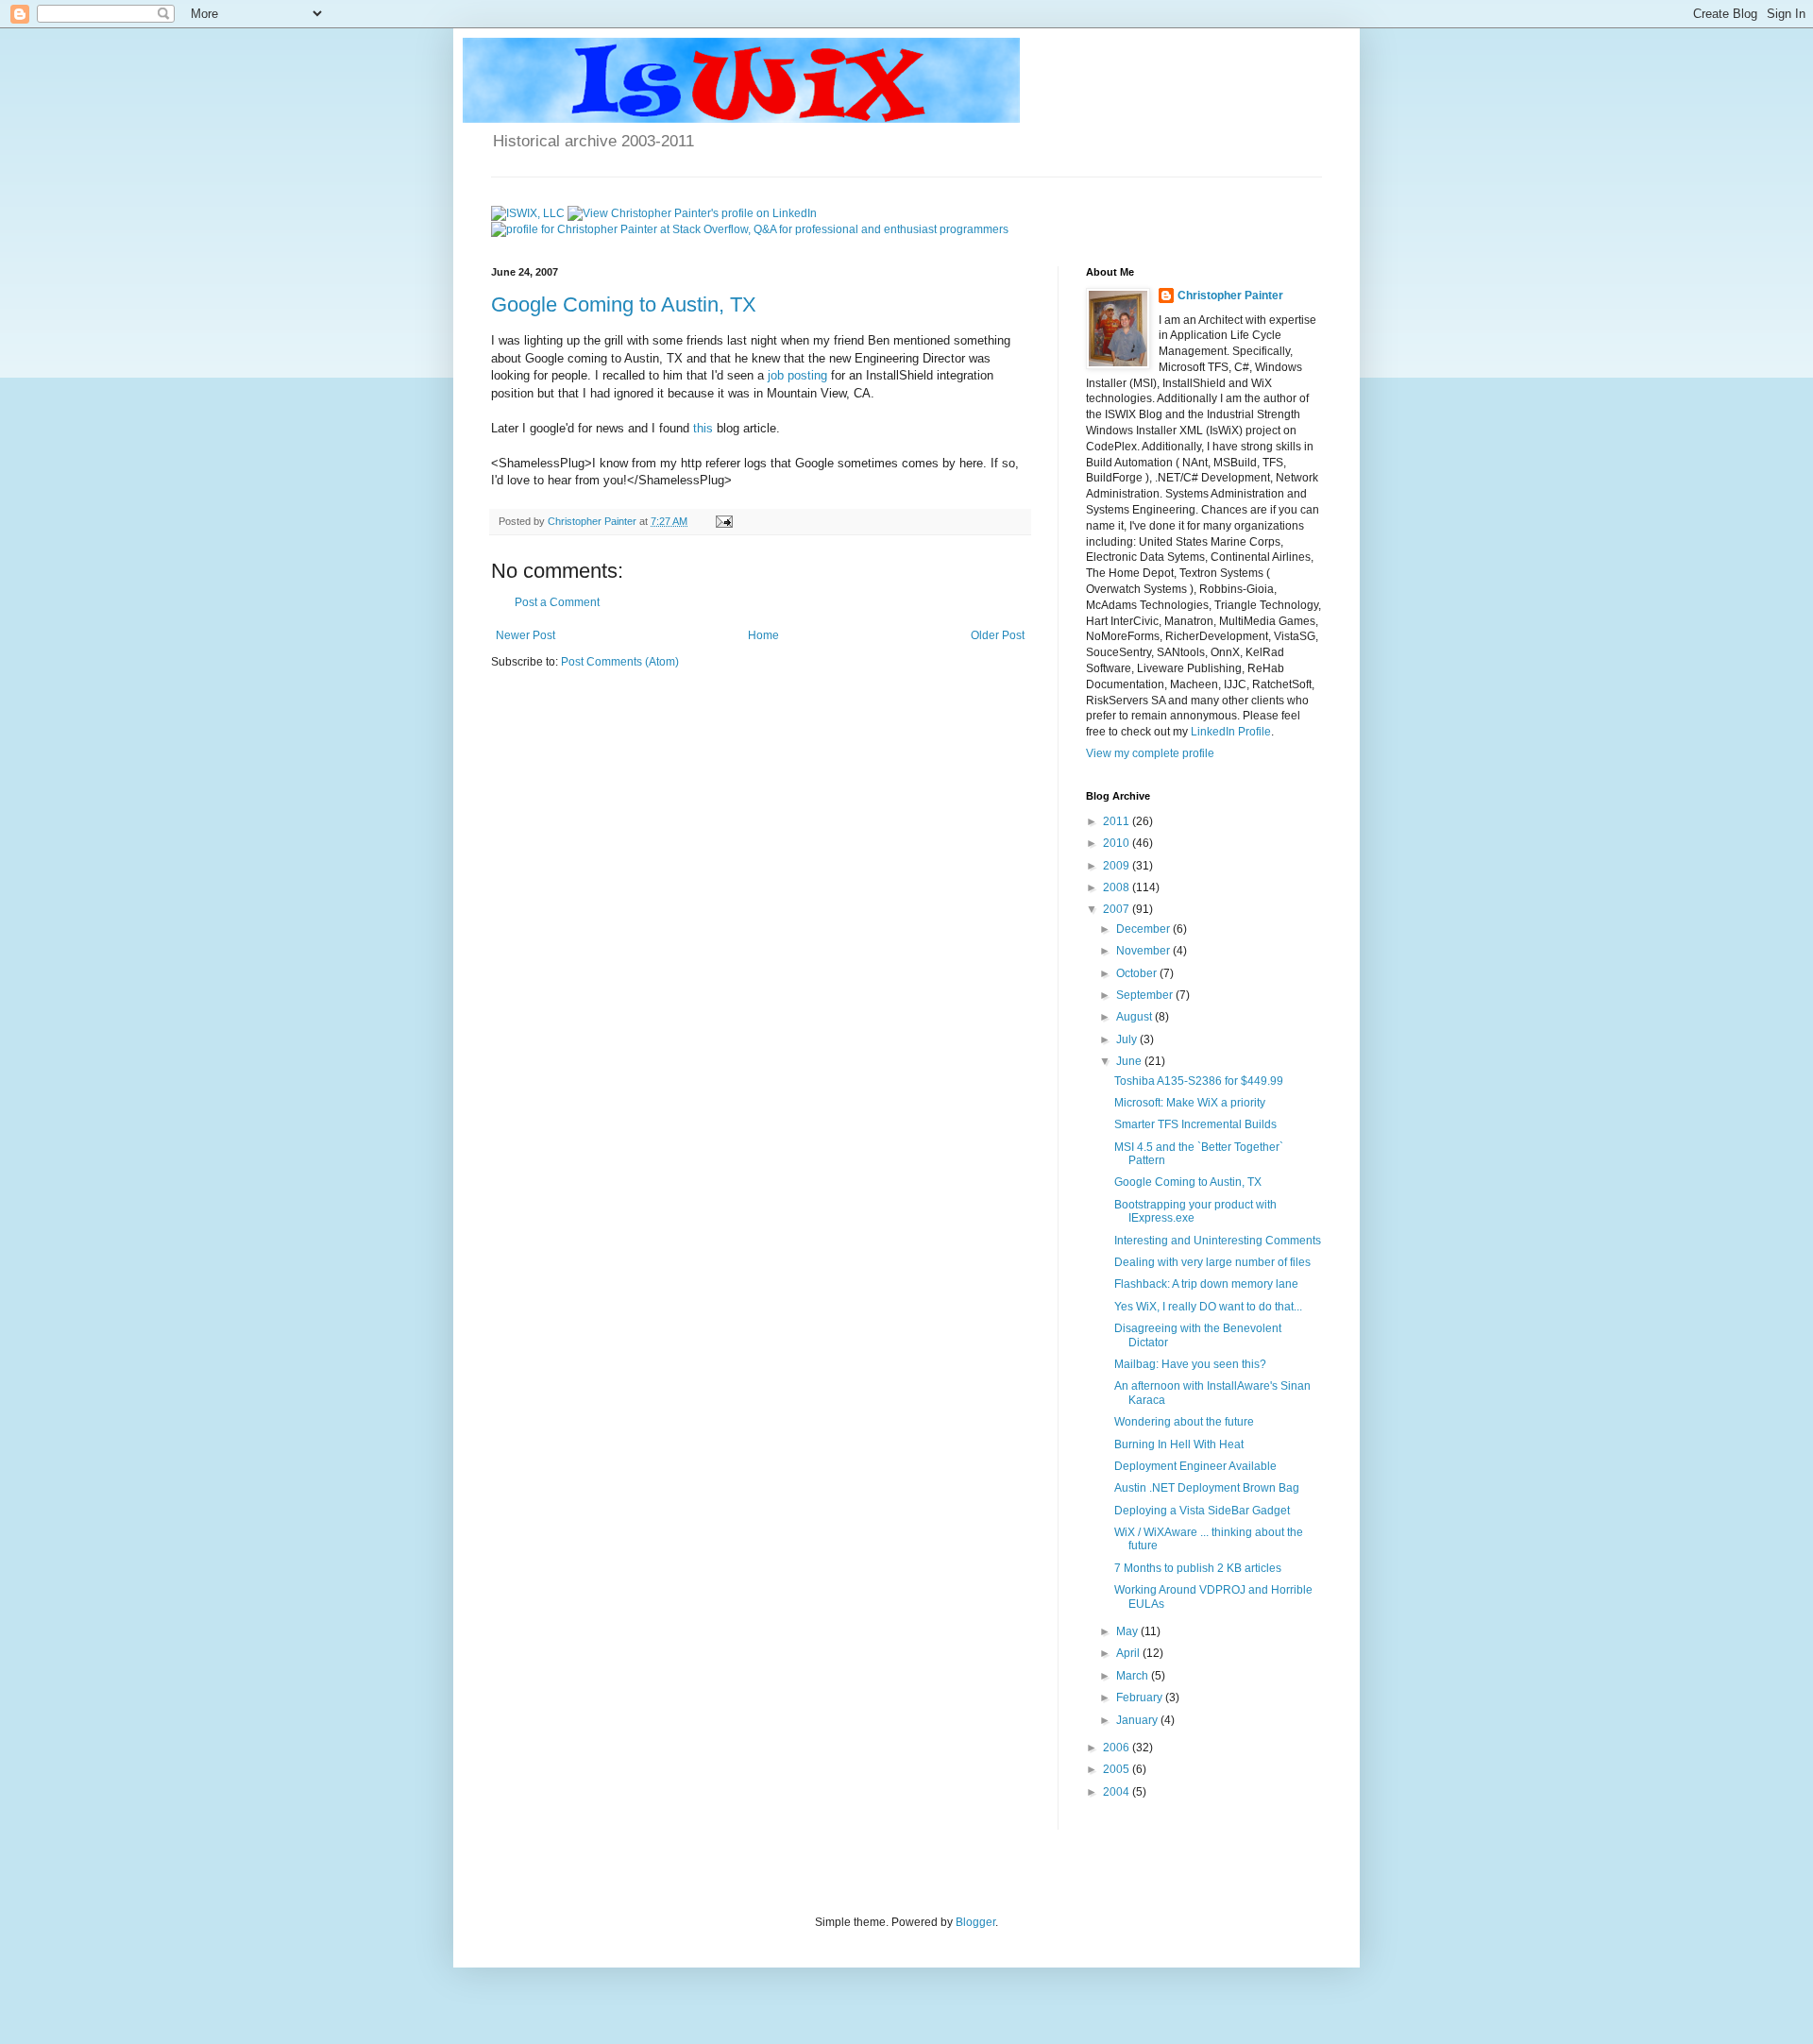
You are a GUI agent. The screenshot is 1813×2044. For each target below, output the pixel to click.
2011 (1118, 821)
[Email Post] (723, 521)
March (1134, 1676)
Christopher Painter (1230, 296)
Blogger (975, 1922)
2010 (1118, 843)
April (1129, 1653)
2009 (1118, 866)
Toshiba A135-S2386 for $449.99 (1199, 1081)
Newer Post (525, 635)
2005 (1118, 1769)
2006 (1118, 1748)
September (1146, 995)
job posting (797, 375)
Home (763, 635)
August (1135, 1017)
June (1130, 1061)
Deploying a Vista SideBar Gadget (1202, 1511)
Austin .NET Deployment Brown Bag (1207, 1488)
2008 (1118, 887)
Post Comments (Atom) (620, 662)
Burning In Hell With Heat (1179, 1444)
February (1141, 1698)
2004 (1118, 1792)
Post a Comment (557, 602)
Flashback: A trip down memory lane (1206, 1284)
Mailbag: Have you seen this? (1190, 1364)
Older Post (998, 635)
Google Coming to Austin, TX (624, 304)
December (1144, 929)
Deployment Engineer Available (1195, 1466)
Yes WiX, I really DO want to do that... (1208, 1307)
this (703, 428)
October (1138, 973)
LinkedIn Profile (1231, 732)
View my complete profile (1150, 753)
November (1144, 951)
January (1138, 1720)
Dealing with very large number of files (1212, 1262)
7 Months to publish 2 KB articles (1198, 1568)
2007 (1118, 909)
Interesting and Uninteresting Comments (1218, 1241)
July (1128, 1039)
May (1128, 1631)
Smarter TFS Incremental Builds (1195, 1124)
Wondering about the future (1184, 1422)
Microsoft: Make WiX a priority (1190, 1103)
